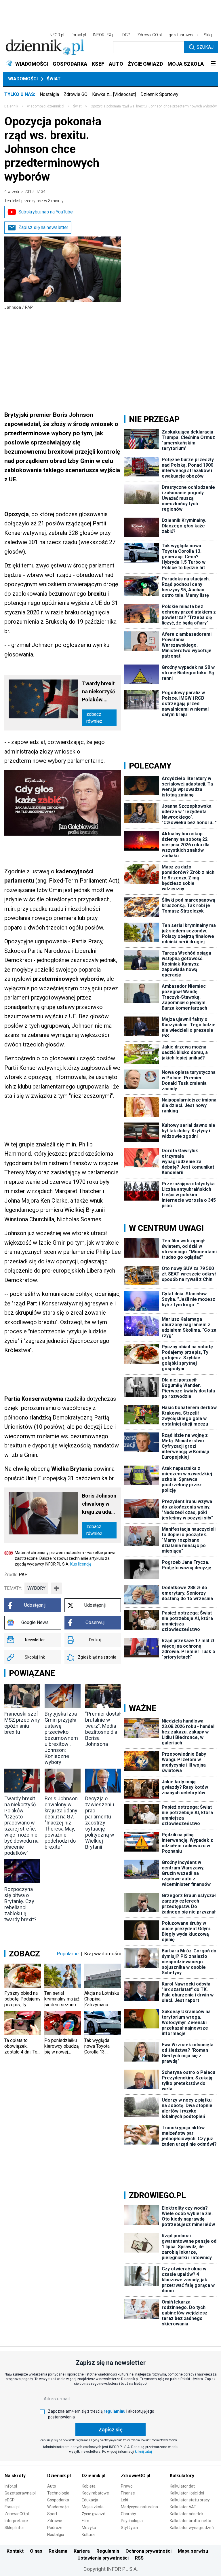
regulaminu (115, 2411)
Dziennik (11, 106)
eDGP (10, 2500)
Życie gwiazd (94, 2514)
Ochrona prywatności (148, 2551)
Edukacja (90, 2500)
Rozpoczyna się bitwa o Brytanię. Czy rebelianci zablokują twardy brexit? (20, 1904)
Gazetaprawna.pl (20, 2493)
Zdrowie (55, 2521)
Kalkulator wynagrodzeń (192, 2528)
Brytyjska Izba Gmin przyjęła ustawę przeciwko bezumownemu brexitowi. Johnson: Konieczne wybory (61, 1738)
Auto (52, 2486)
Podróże (55, 2528)
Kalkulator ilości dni (187, 2493)
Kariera (82, 2551)
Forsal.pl (12, 2507)
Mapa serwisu (193, 2551)
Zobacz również (94, 718)
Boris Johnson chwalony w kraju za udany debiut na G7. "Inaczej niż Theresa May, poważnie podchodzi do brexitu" (99, 1504)
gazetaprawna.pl (184, 35)
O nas (36, 2551)
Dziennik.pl (59, 2476)
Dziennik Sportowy (159, 94)
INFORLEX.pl (104, 35)
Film (85, 2521)
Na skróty (15, 2476)
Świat (54, 79)
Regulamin (108, 2551)
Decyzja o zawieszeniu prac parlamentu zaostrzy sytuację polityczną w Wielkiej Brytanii (100, 1823)
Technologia (58, 2493)
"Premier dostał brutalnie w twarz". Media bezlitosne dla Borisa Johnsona (103, 1729)
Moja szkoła (93, 2507)
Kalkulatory (182, 2476)
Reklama (58, 2551)
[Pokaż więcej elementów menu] (213, 64)
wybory (36, 1588)
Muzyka (89, 2528)
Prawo (127, 2486)
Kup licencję (81, 1564)
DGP (126, 35)
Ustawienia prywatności (103, 2558)
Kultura (88, 2535)
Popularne (68, 1954)
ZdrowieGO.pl (149, 35)
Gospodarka (58, 2500)
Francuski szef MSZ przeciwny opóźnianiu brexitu (22, 1723)
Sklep (209, 35)
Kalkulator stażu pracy (190, 2500)
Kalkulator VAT (183, 2507)
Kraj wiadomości (103, 1954)
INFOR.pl (56, 35)
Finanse (128, 2493)
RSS (139, 2558)
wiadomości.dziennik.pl (46, 106)
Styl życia (129, 2528)
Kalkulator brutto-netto (190, 2521)
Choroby (128, 2514)
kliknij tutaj (143, 2452)
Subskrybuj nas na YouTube (46, 212)
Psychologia (132, 2521)
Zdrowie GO (76, 94)
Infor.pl (11, 2486)
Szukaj (205, 47)
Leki (124, 2500)
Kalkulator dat (182, 2486)
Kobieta (89, 2486)
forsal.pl (79, 35)
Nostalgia (49, 94)
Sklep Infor (14, 2528)
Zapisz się (110, 2430)
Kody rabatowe (95, 2493)
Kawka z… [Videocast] (114, 94)
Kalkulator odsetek (187, 2514)
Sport (52, 2514)
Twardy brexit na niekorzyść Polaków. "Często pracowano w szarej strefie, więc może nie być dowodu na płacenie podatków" (99, 692)
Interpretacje (16, 2521)
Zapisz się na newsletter (43, 227)
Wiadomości (23, 79)
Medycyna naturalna (139, 2507)
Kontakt (15, 2551)
